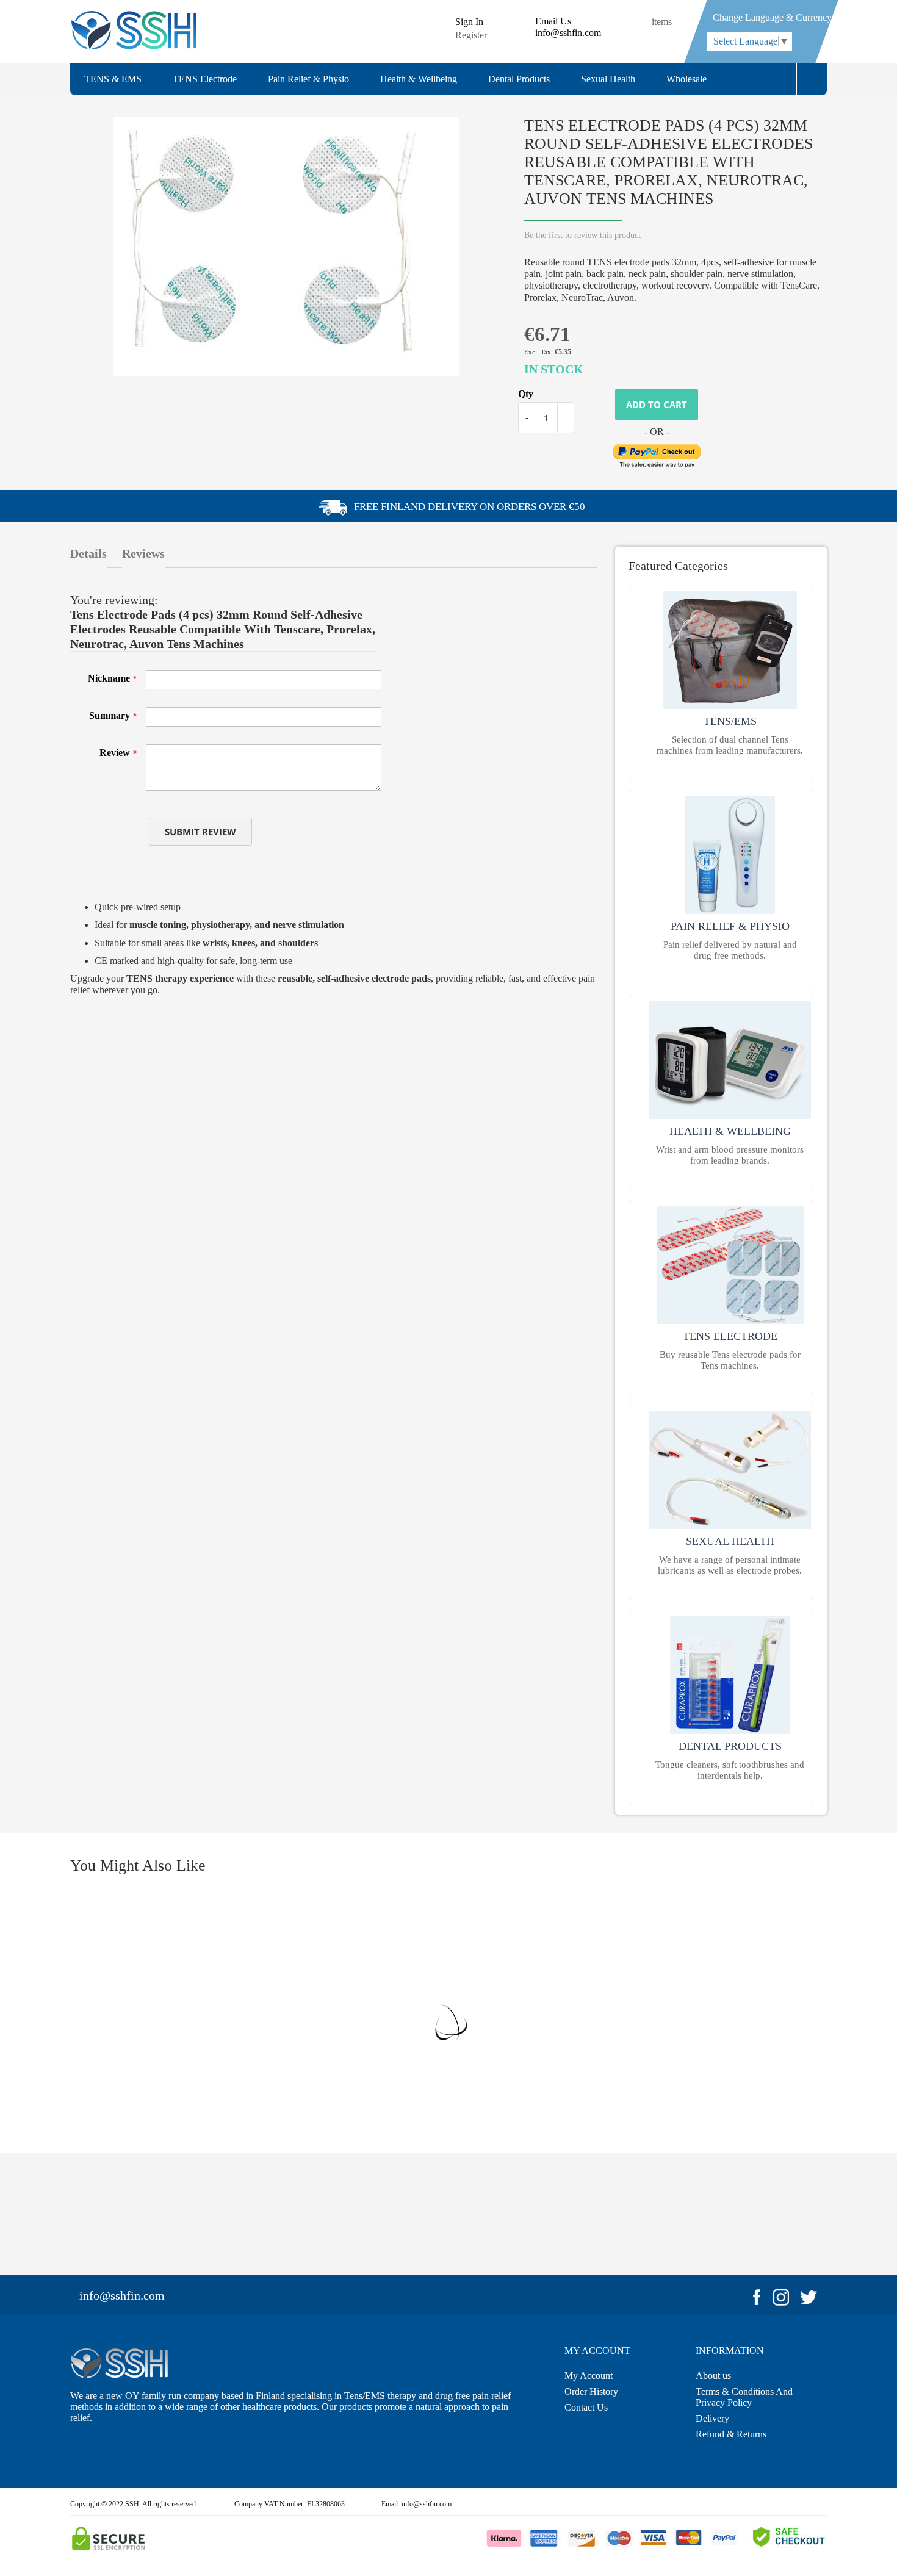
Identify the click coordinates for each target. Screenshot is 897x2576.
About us (713, 2376)
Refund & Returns (731, 2434)
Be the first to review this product (582, 235)
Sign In (469, 22)
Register (471, 35)
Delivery (712, 2418)
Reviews (143, 553)
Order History (591, 2391)
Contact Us (586, 2407)
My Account (589, 2376)
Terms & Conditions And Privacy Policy (744, 2397)
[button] (812, 79)
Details (88, 553)
